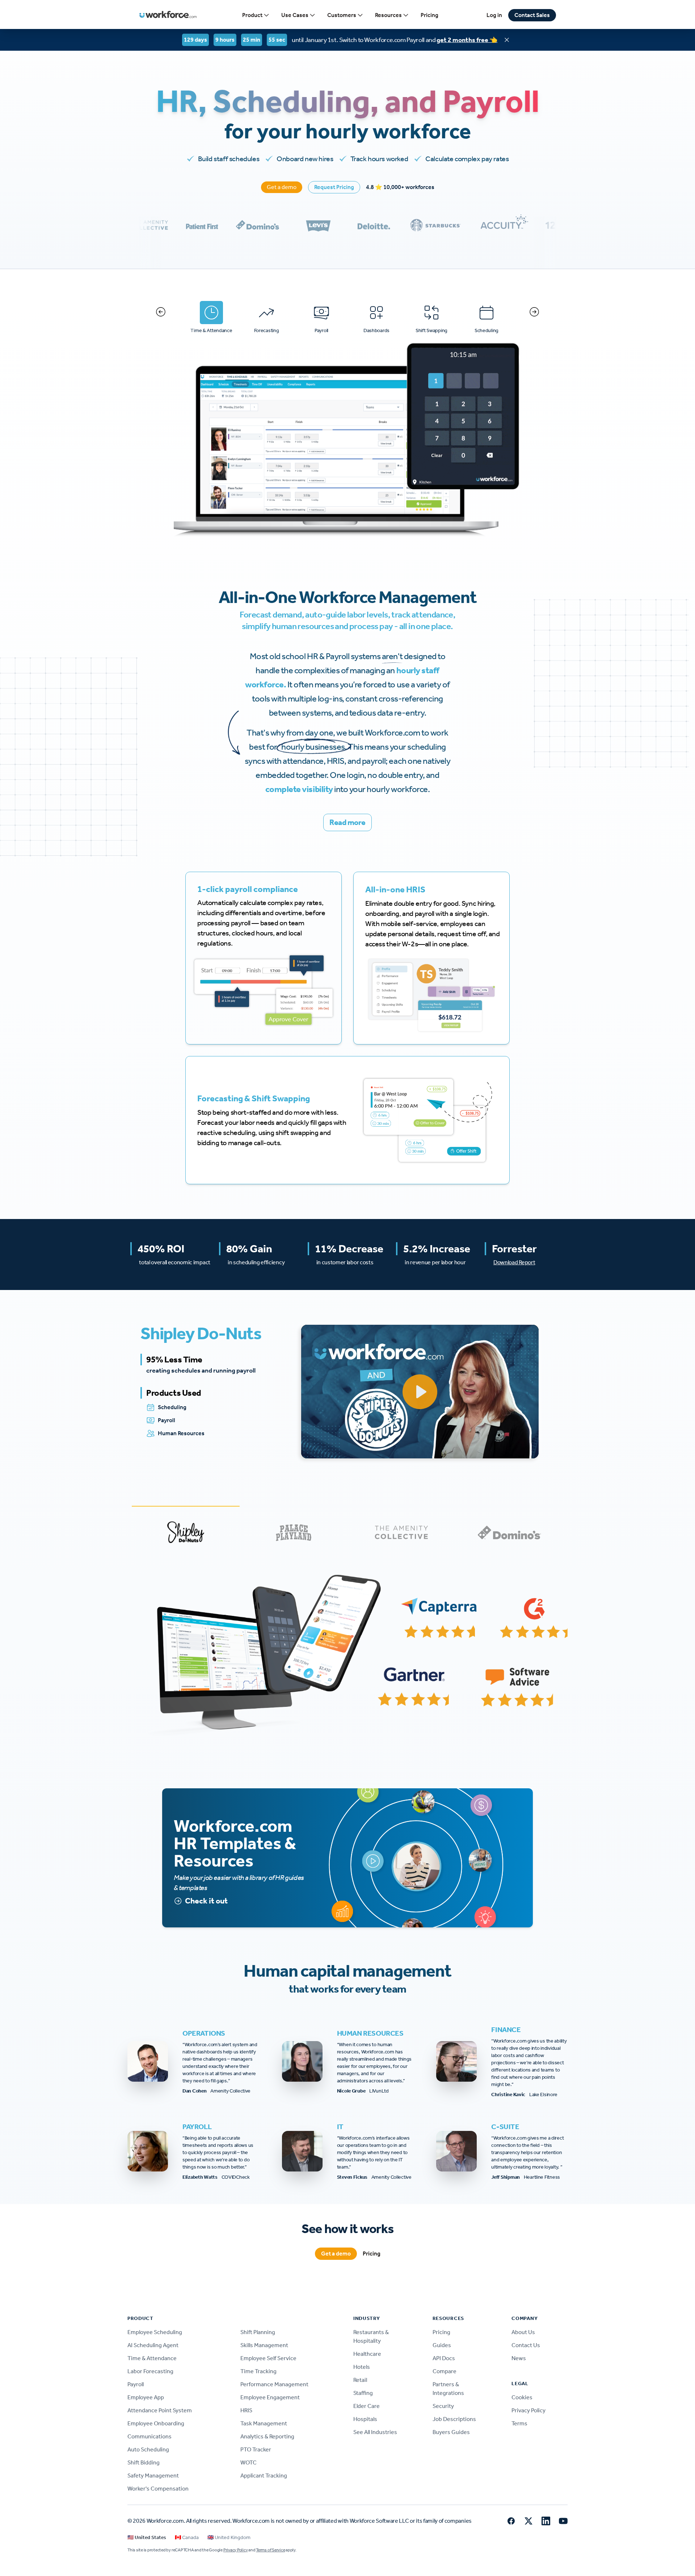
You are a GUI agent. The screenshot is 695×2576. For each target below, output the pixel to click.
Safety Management (153, 2476)
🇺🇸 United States (147, 2537)
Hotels (362, 2367)
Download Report (514, 1262)
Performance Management (274, 2384)
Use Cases (295, 15)
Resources (388, 15)
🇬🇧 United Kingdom (229, 2537)
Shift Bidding (144, 2462)
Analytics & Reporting (267, 2436)
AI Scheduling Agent (153, 2345)
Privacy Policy (528, 2410)
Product (252, 15)
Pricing (429, 15)
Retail (360, 2380)
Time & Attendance (152, 2358)
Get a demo (282, 187)
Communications (149, 2436)
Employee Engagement (270, 2397)
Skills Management (264, 2345)
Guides (442, 2345)
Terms (519, 2423)
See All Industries (375, 2432)
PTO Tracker (256, 2449)
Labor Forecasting (150, 2371)
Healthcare (367, 2354)
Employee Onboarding (156, 2423)
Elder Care (367, 2406)
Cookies (522, 2397)
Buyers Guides (451, 2432)
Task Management (264, 2423)
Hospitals (365, 2419)
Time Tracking (258, 2371)
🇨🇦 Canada (187, 2537)
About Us (523, 2332)
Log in (494, 15)
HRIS (246, 2410)
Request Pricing (334, 187)
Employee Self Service (268, 2358)
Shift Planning (258, 2332)
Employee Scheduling (155, 2332)
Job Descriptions (454, 2419)
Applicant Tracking (264, 2476)
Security (443, 2406)
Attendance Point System (160, 2410)
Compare (445, 2371)
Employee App (146, 2397)
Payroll (136, 2384)
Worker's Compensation (158, 2489)
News (519, 2358)
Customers (342, 15)
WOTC (248, 2462)
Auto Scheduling (148, 2449)
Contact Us (526, 2345)
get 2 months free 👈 (467, 40)
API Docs (444, 2358)
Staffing (363, 2393)
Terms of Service (270, 2550)
